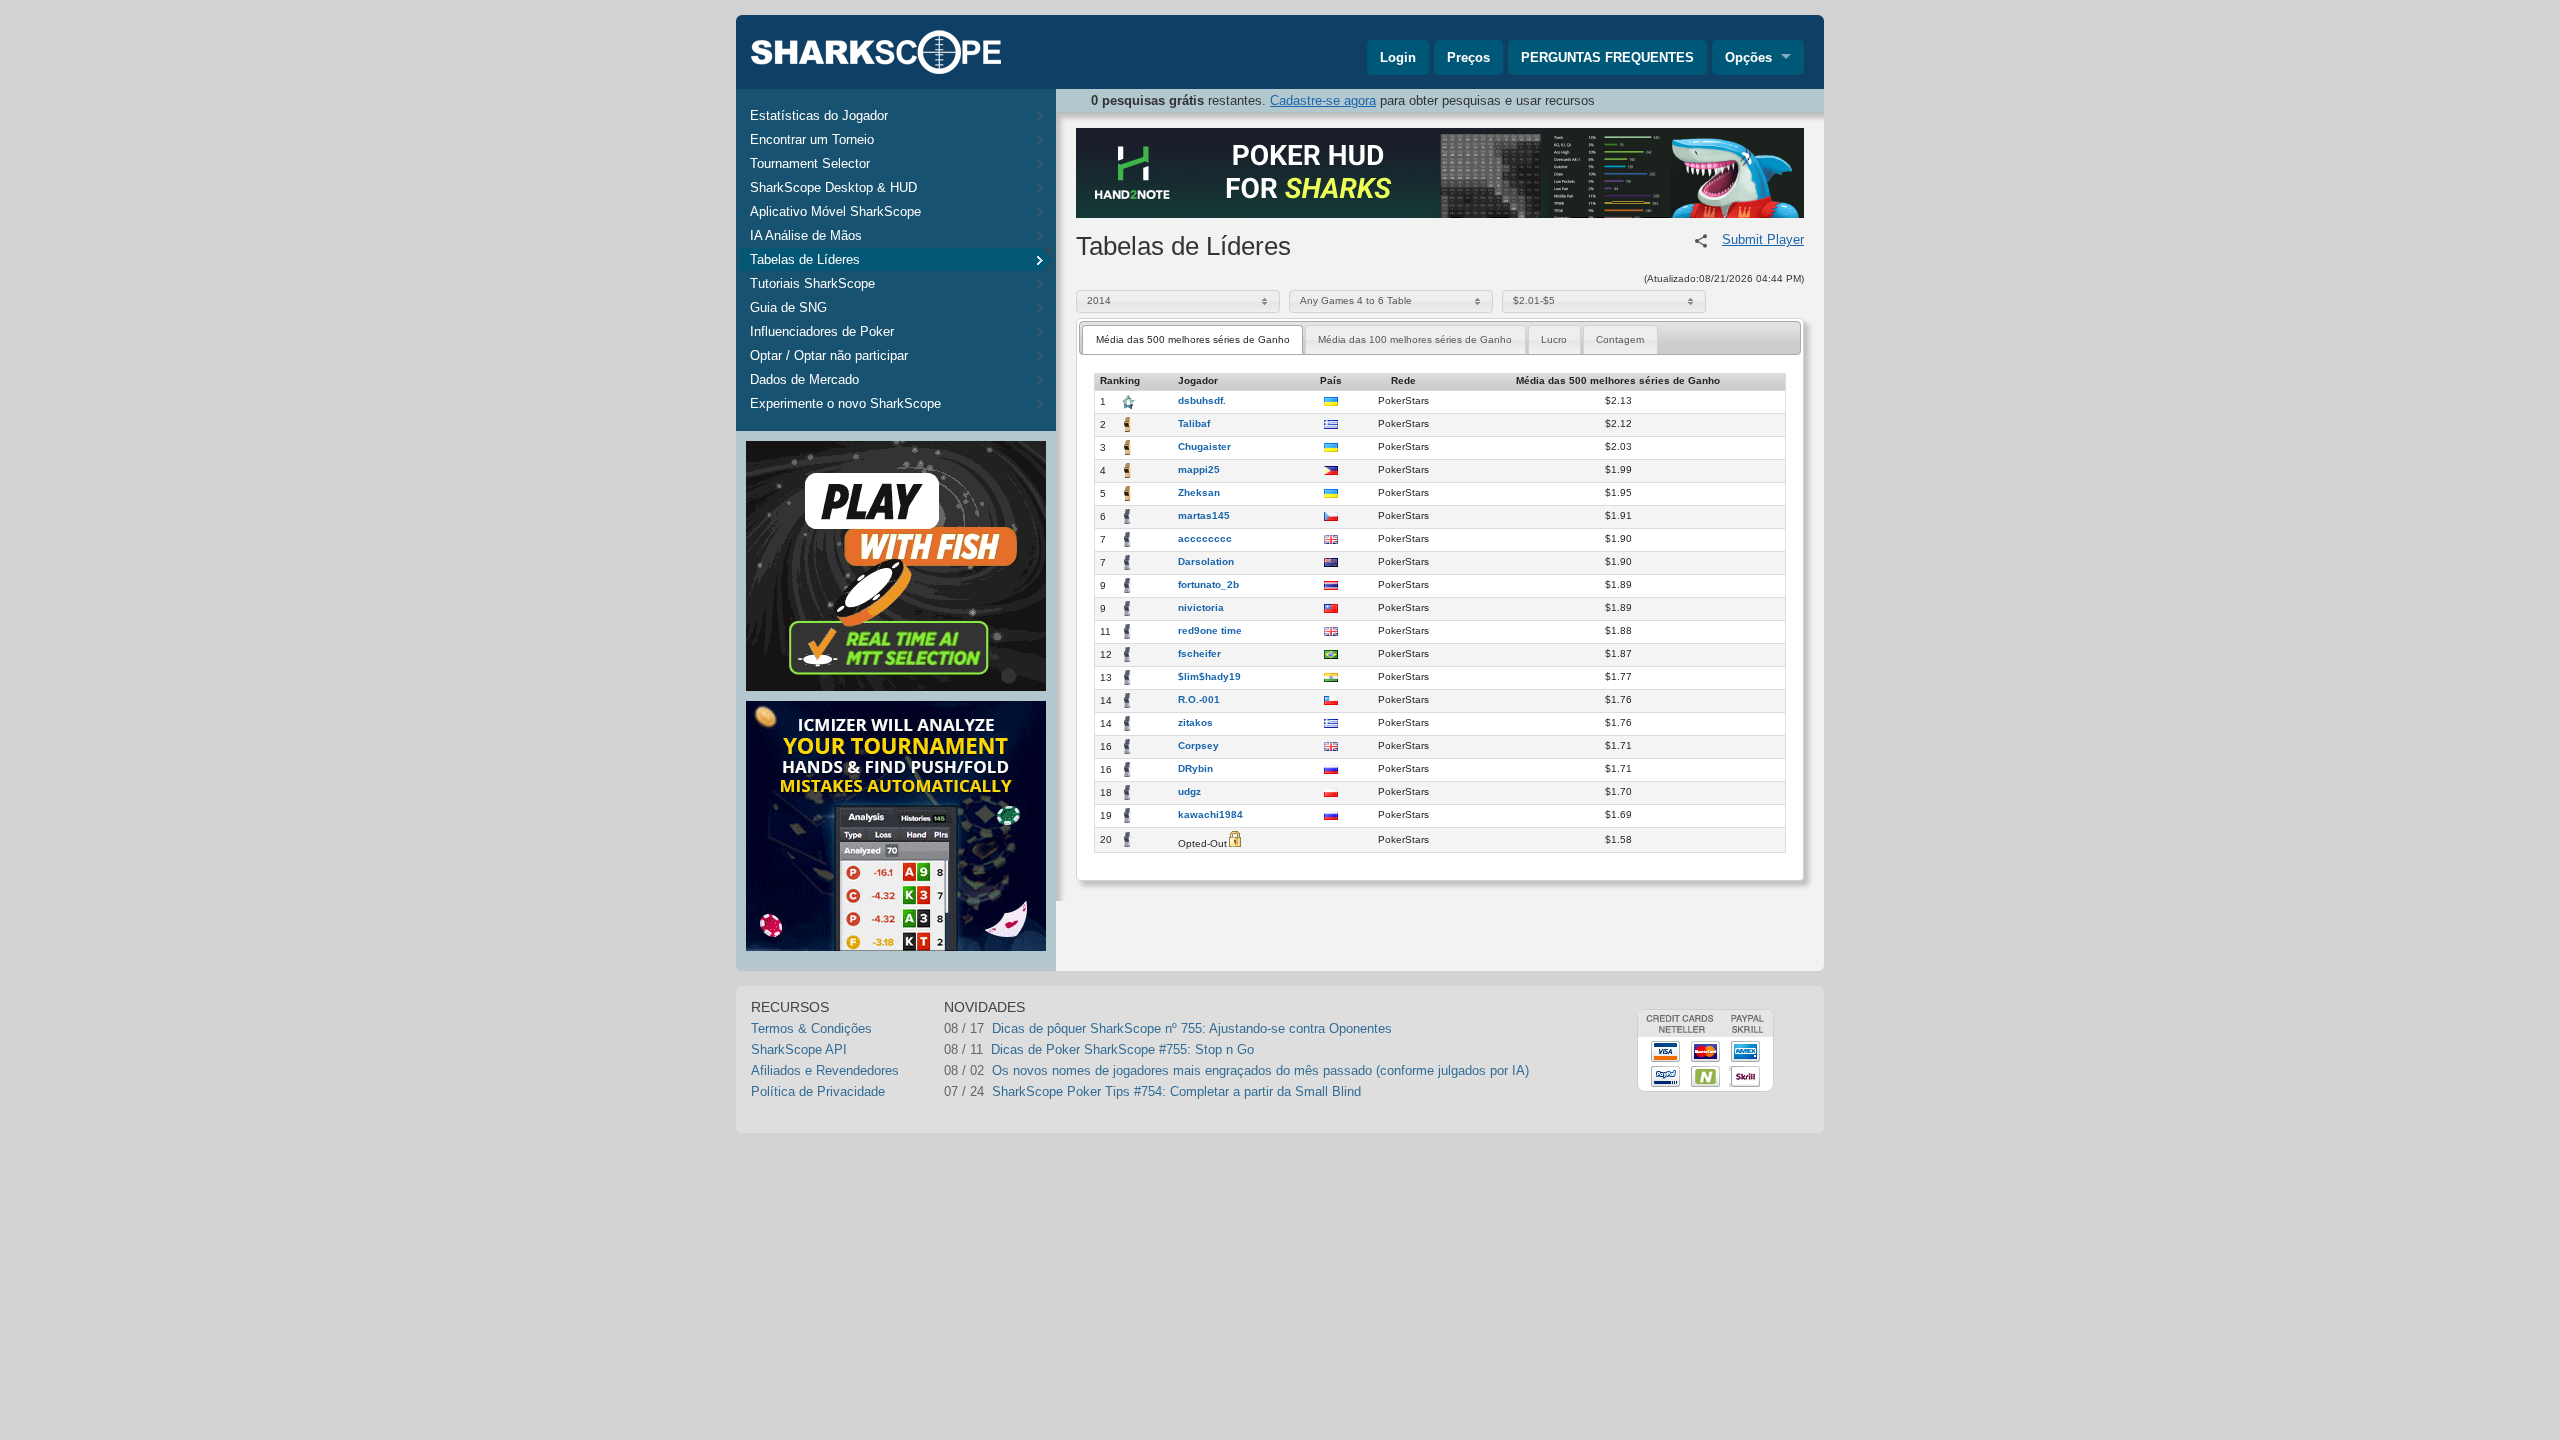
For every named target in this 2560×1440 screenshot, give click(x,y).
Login (1398, 57)
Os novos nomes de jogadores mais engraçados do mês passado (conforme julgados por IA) (1260, 1070)
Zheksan (1199, 493)
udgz (1189, 792)
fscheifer (1199, 654)
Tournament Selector (810, 163)
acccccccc (1205, 539)
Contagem (1620, 339)
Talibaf (1194, 424)
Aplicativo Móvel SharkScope (835, 211)
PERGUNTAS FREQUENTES (1607, 57)
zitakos (1195, 723)
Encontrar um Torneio (812, 139)
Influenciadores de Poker (822, 331)
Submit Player (1763, 239)
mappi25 (1199, 470)
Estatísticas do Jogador (819, 115)
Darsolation (1206, 562)
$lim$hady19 (1209, 677)
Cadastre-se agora (1323, 100)
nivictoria (1201, 608)
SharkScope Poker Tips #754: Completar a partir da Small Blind (1176, 1091)
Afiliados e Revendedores (825, 1070)
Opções (1748, 57)
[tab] (1192, 339)
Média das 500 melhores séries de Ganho (1193, 339)
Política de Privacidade (818, 1091)
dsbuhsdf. (1202, 401)
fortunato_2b (1208, 585)
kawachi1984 (1210, 815)
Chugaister (1204, 447)
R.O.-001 (1199, 700)
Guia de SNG (788, 307)
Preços (1468, 57)
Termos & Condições (811, 1028)
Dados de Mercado (804, 379)
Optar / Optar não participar (829, 355)
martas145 (1204, 516)
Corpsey (1198, 746)
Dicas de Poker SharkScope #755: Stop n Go (1122, 1049)
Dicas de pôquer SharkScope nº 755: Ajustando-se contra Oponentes (1192, 1028)
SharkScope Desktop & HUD (833, 187)
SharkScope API (799, 1049)
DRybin (1195, 769)
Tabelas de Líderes (805, 259)
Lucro (1554, 339)
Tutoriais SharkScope (812, 283)
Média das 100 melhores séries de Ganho (1415, 339)
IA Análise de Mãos (806, 235)
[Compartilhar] (1701, 241)
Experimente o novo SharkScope (845, 403)
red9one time (1210, 631)
